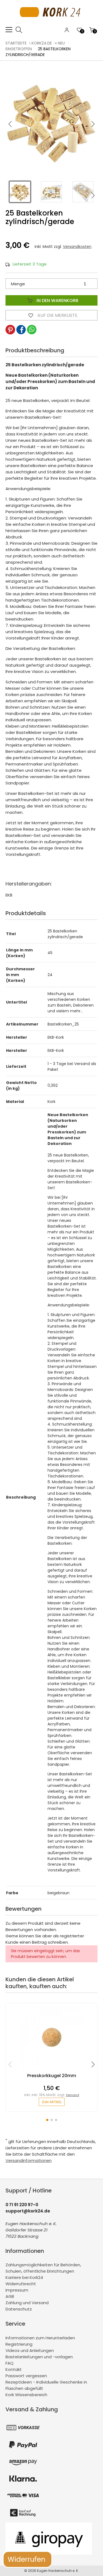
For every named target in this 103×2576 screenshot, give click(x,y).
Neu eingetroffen (35, 46)
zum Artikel (52, 2102)
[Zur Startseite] (51, 23)
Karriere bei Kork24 (24, 2277)
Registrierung (19, 2344)
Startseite (16, 43)
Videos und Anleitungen (30, 2350)
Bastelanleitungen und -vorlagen (39, 2357)
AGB (10, 2296)
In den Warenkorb (57, 301)
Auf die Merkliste (57, 315)
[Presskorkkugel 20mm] (52, 2070)
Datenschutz (19, 2309)
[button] (93, 124)
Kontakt (14, 2369)
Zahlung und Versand (27, 2303)
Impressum (17, 2290)
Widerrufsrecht (21, 2284)
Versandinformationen (29, 2160)
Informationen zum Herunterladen (40, 2338)
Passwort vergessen (26, 2376)
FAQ (9, 2363)
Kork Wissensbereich (26, 2395)
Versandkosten (77, 247)
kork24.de (42, 43)
